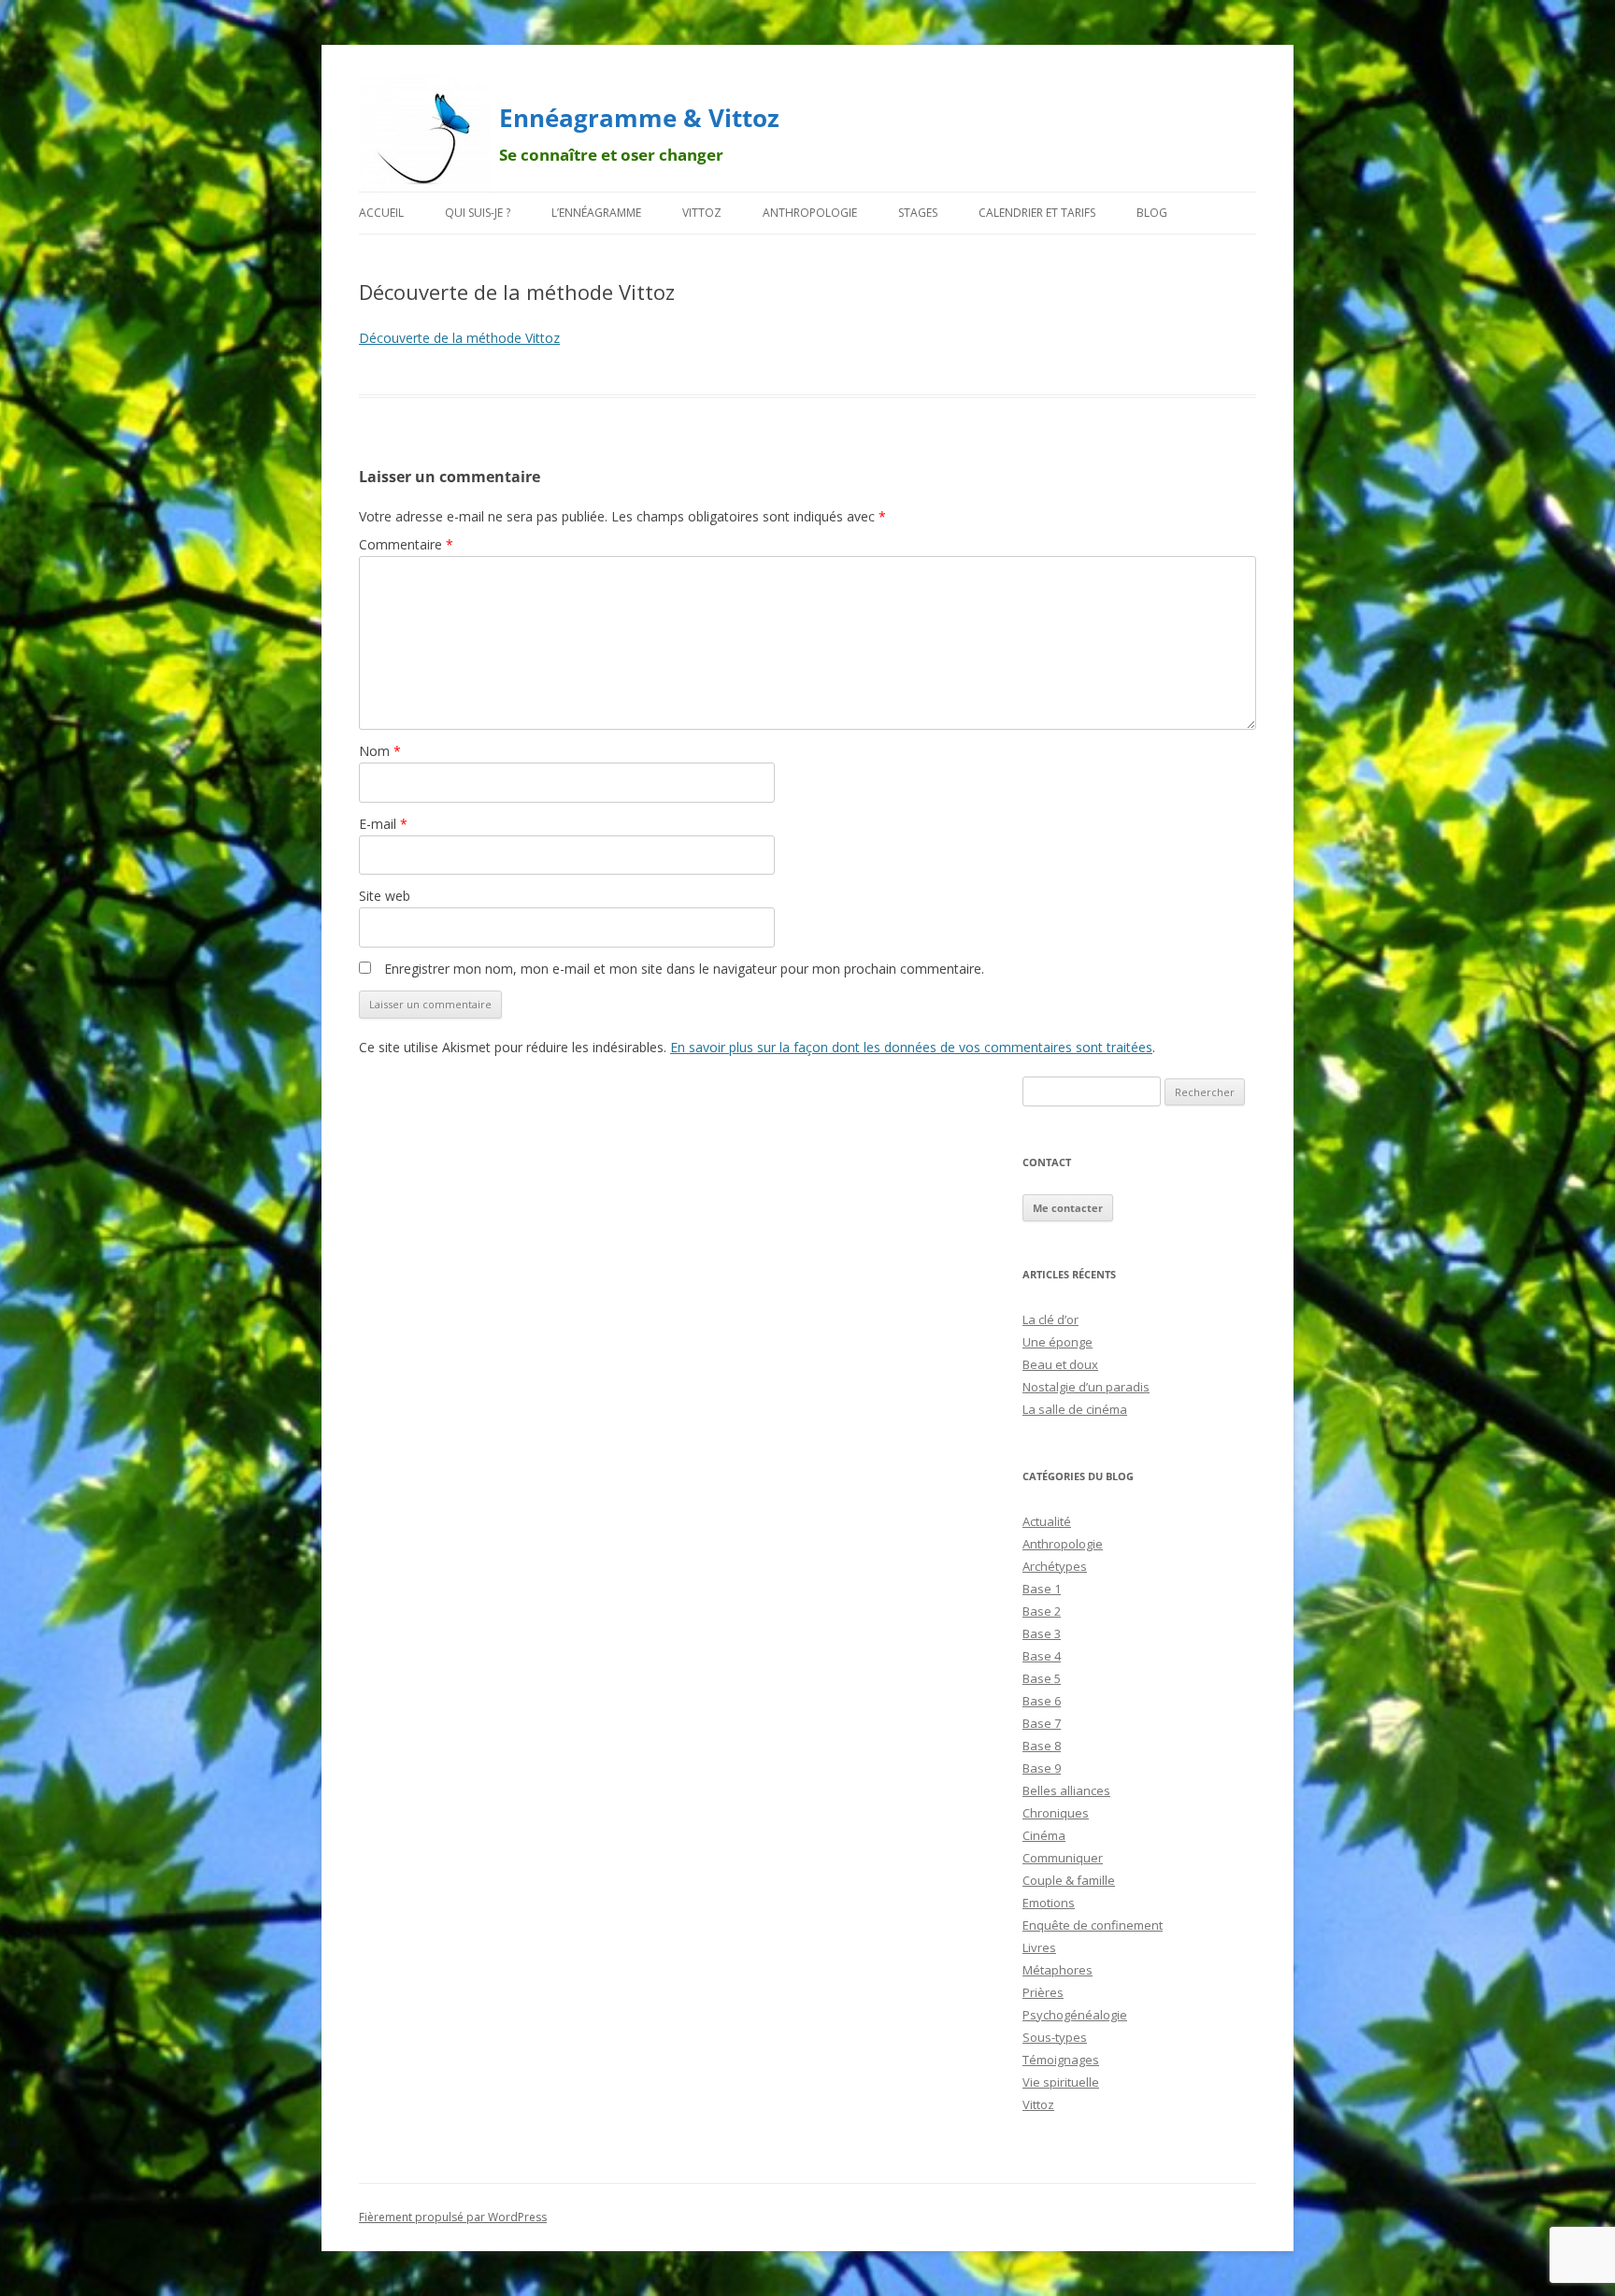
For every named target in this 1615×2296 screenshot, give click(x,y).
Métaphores (1058, 1970)
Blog (1152, 213)
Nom (380, 751)
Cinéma (1044, 1835)
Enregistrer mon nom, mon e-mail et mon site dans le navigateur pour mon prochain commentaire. (684, 969)
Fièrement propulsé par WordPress (453, 2217)
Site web (385, 896)
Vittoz (702, 213)
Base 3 (1042, 1633)
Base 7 (1042, 1723)
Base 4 (1042, 1656)
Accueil (381, 213)
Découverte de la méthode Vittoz (459, 338)
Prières (1043, 1992)
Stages (918, 213)
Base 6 (1042, 1701)
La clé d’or (1050, 1319)
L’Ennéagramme (596, 213)
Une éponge (1058, 1342)
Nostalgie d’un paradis (1086, 1387)
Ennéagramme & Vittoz (639, 118)
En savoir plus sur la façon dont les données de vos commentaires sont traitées (911, 1047)
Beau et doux (1060, 1364)
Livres (1039, 1947)
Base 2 (1042, 1611)
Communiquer (1063, 1858)
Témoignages (1061, 2060)
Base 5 (1042, 1678)
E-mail (383, 824)
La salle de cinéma (1075, 1409)
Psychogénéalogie (1075, 2015)
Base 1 (1042, 1589)
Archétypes (1055, 1566)
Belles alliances (1066, 1790)
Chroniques (1056, 1813)
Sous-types (1055, 2037)
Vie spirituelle (1061, 2082)
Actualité (1047, 1521)
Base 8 (1042, 1746)
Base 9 (1042, 1768)
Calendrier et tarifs (1037, 213)
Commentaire (406, 544)
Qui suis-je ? (478, 213)
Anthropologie (810, 213)
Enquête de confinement (1093, 1925)
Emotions (1049, 1903)
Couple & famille (1069, 1880)
